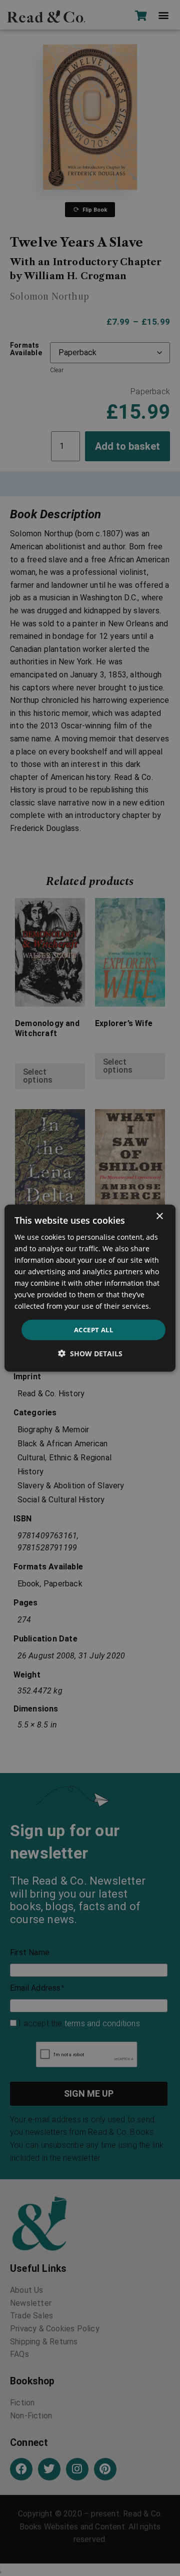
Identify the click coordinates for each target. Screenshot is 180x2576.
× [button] (159, 1216)
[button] (90, 1354)
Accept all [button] (93, 1329)
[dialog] (90, 1288)
